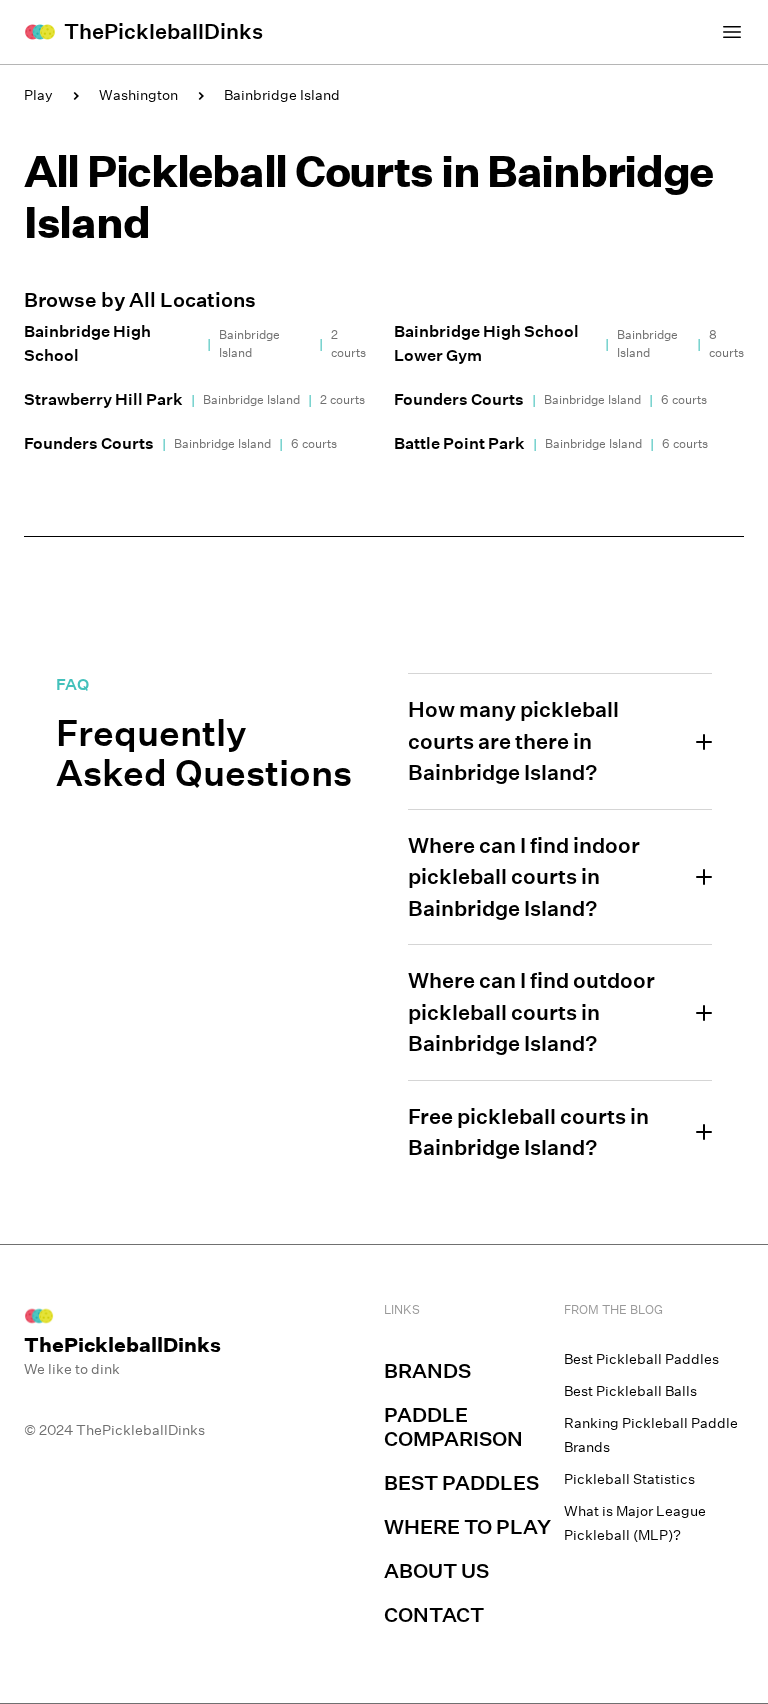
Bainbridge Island (282, 95)
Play (38, 95)
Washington (138, 95)
